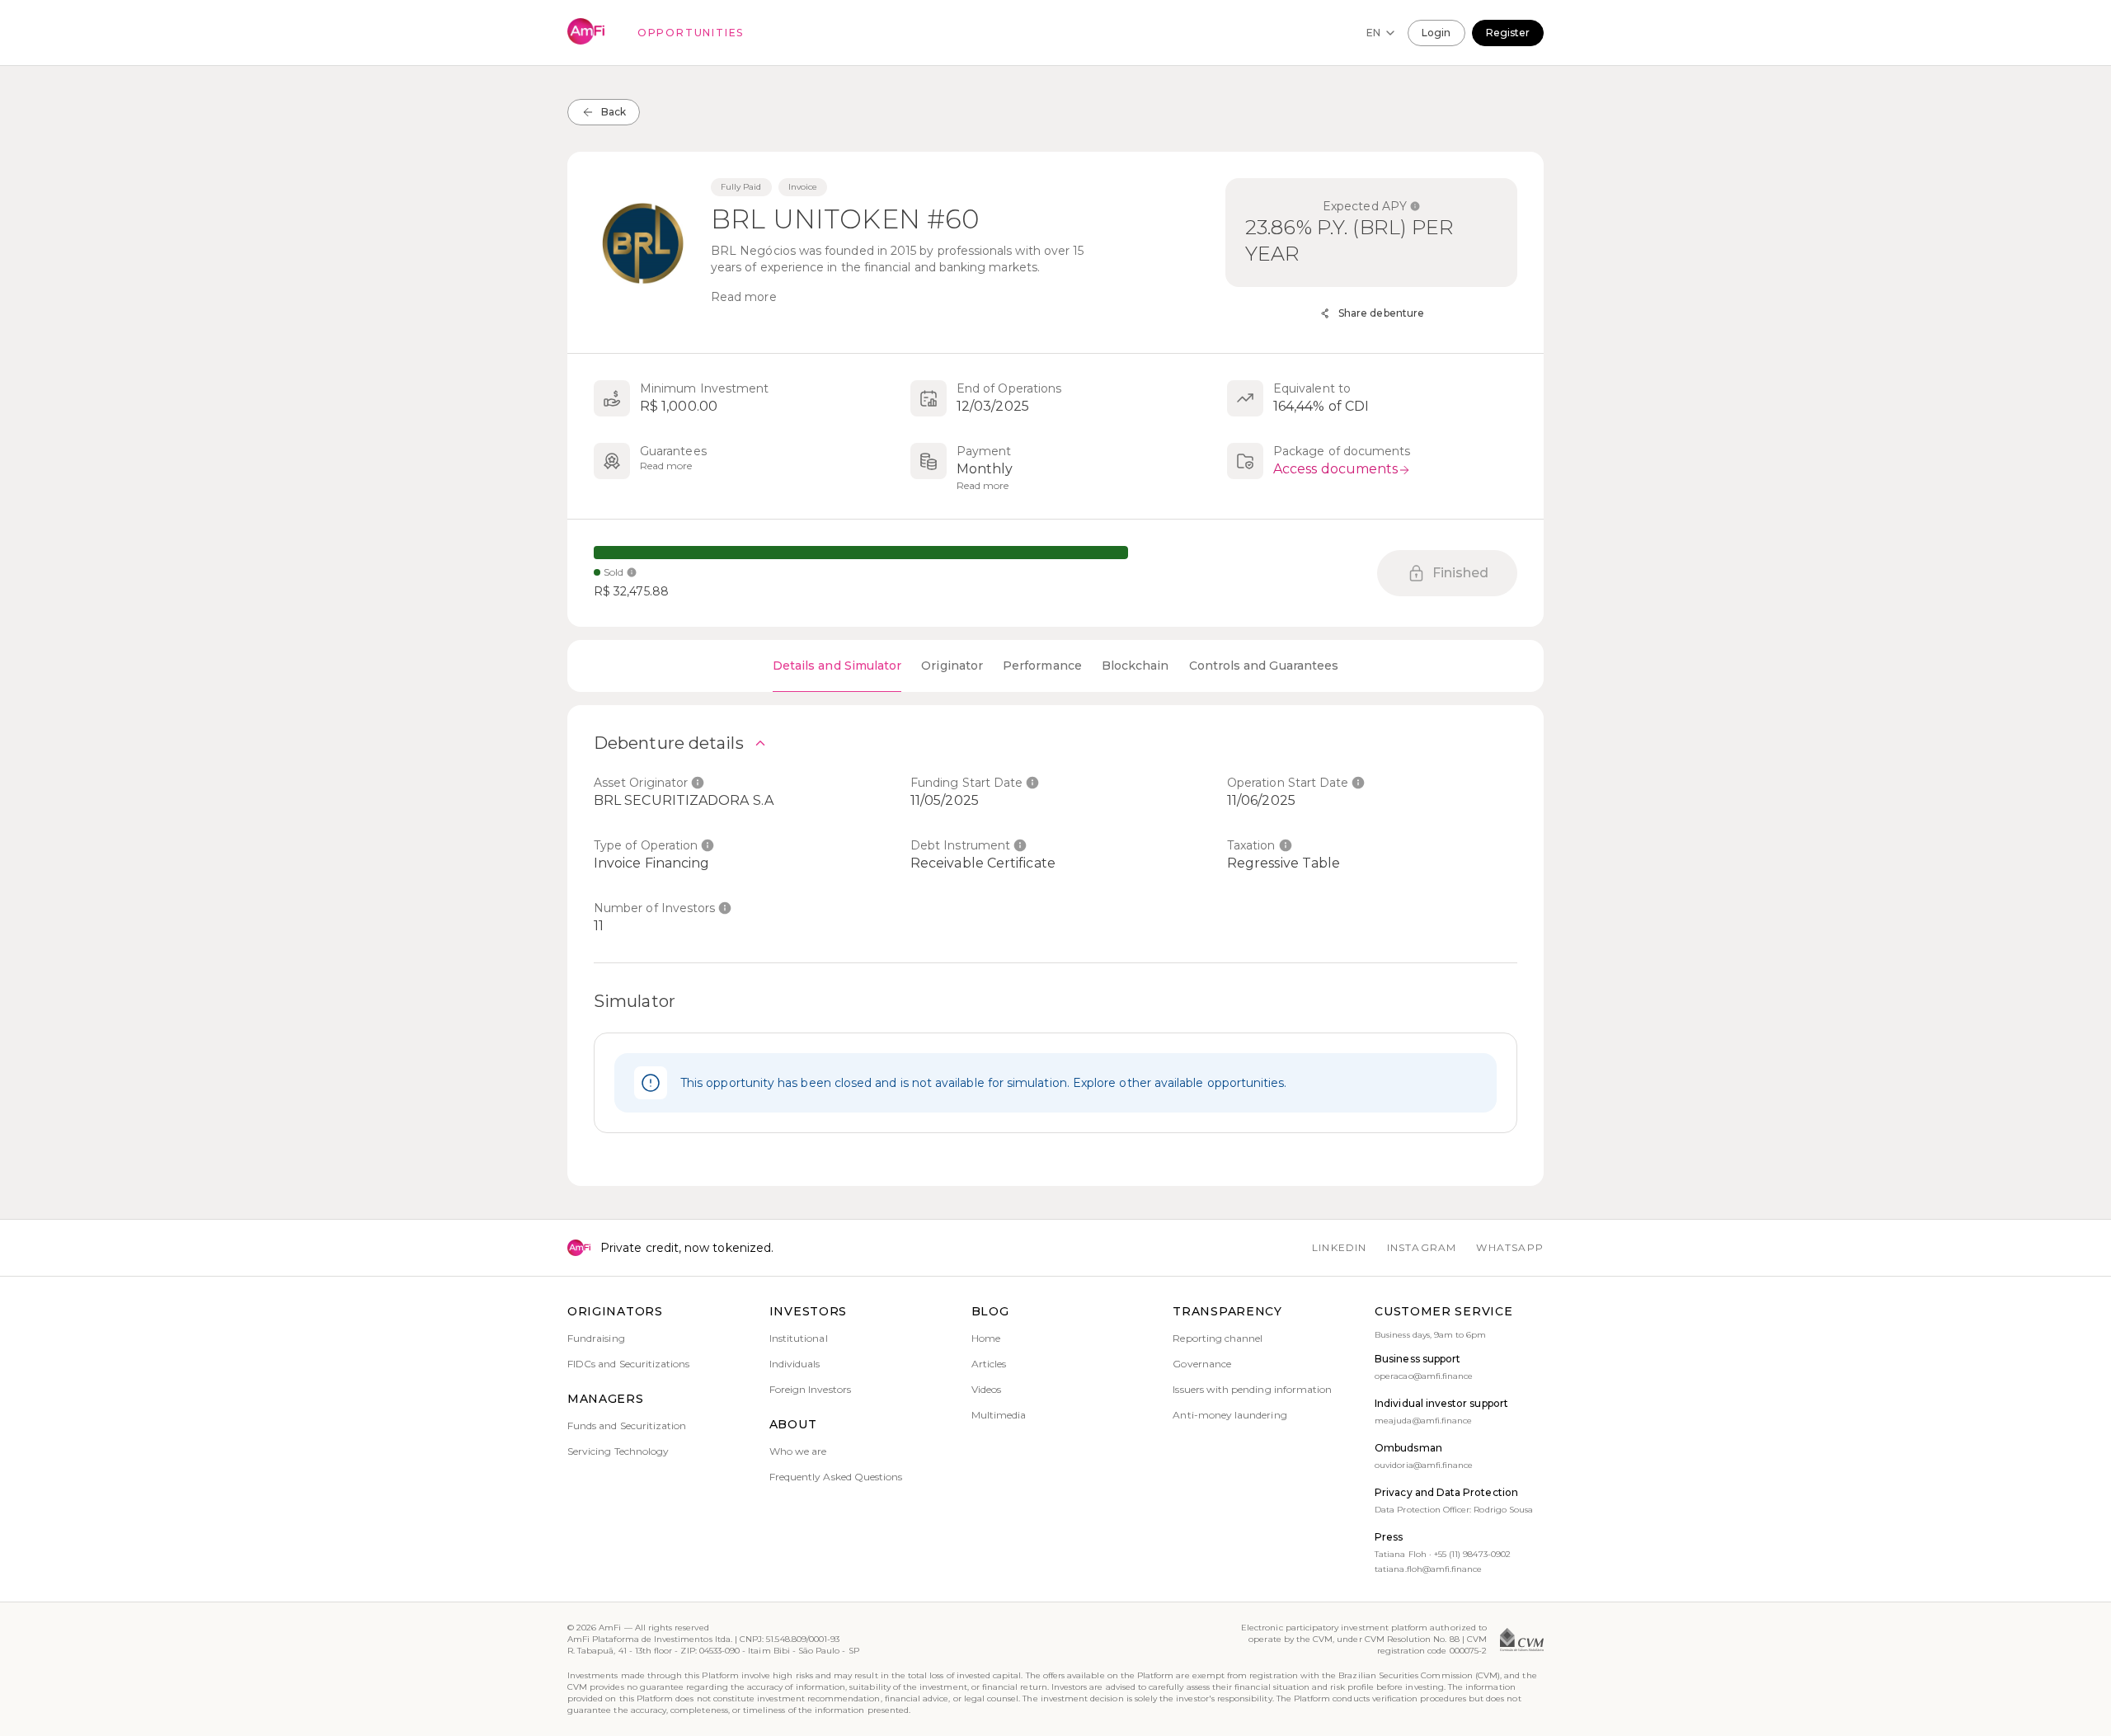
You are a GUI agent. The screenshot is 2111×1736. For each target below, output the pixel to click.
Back (614, 112)
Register (1508, 33)
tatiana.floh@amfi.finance (1428, 1569)
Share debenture (1381, 313)
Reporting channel (1218, 1338)
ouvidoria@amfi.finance (1424, 1465)
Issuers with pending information (1252, 1389)
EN (1373, 33)
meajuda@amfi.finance (1423, 1421)
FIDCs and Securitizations (629, 1364)
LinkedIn (1340, 1247)
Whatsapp (1510, 1247)
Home (986, 1338)
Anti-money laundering (1229, 1415)
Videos (986, 1389)
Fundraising (596, 1338)
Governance (1202, 1364)
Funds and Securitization (627, 1425)
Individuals (795, 1364)
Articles (989, 1364)
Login (1436, 33)
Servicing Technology (618, 1451)
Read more (744, 297)
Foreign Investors (810, 1389)
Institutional (799, 1338)
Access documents (1335, 469)
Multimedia (999, 1415)
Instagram (1422, 1247)
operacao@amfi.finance (1424, 1376)
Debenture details (669, 743)
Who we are (798, 1451)
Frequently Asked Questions (836, 1477)
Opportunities (691, 33)
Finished (1461, 573)
